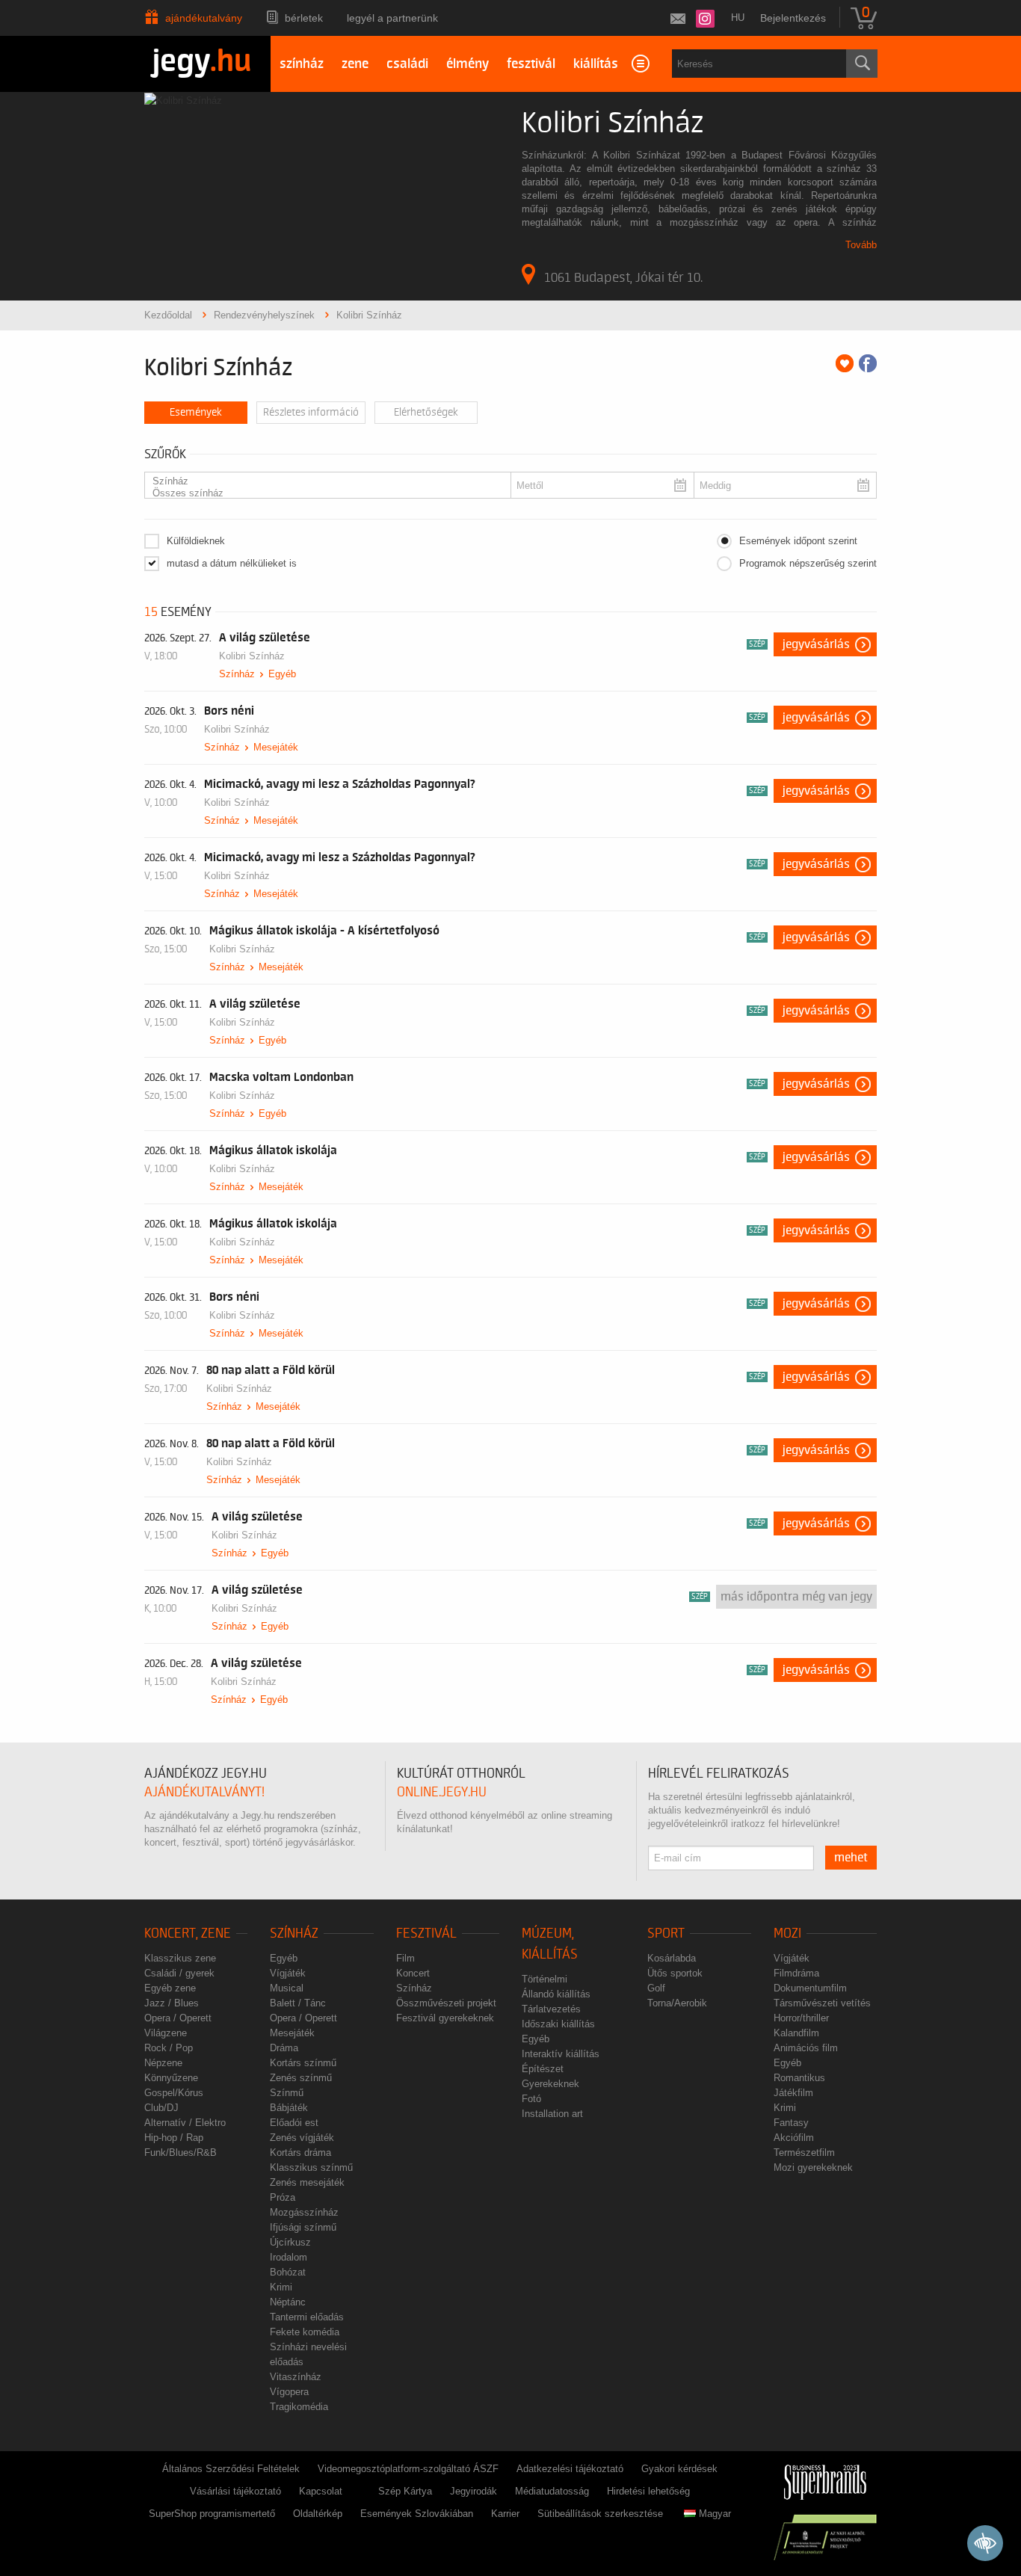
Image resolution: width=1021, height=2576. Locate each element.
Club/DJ (161, 2108)
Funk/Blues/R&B (181, 2153)
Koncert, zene (188, 1933)
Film (405, 1958)
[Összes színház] (323, 493)
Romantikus (799, 2078)
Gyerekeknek (550, 2084)
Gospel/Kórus (174, 2093)
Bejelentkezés (793, 18)
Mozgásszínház (304, 2212)
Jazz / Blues (172, 2003)
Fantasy (791, 2123)
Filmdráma (796, 1973)
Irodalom (289, 2257)
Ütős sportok (675, 1973)
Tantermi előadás (307, 2317)
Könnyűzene (171, 2078)
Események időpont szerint (798, 541)
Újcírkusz (290, 2242)
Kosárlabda (672, 1958)
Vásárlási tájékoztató (235, 2491)
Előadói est (294, 2123)
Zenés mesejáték (307, 2182)
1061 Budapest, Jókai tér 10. (623, 277)
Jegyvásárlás (816, 644)
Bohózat (288, 2272)
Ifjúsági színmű (303, 2227)
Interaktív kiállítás (561, 2054)
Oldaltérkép (318, 2514)
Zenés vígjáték (302, 2138)
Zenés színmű (301, 2078)
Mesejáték (276, 747)
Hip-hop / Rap (174, 2138)
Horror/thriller (801, 2018)
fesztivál (531, 64)
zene (355, 64)
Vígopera (289, 2392)
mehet (851, 1858)
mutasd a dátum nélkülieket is (232, 563)
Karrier (505, 2514)
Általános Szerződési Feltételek (231, 2469)
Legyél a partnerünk (392, 18)
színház (302, 64)
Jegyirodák (474, 2491)
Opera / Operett (178, 2018)
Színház (237, 674)
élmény (468, 64)
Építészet (543, 2069)
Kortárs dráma (300, 2153)
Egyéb (282, 674)
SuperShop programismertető (212, 2514)
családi (407, 64)
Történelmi (545, 1979)
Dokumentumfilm (810, 1988)
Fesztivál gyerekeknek (445, 2018)
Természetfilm (804, 2153)
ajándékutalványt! (204, 1792)
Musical (287, 1988)
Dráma (284, 2048)
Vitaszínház (296, 2377)
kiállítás (596, 64)
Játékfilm (793, 2093)
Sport (666, 1933)
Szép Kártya (405, 2491)
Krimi (281, 2287)
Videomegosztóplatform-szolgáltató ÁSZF (408, 2469)
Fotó (531, 2099)
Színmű (287, 2093)
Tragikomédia (299, 2407)
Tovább (861, 245)
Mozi (787, 1933)
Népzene (163, 2063)
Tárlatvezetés (551, 2009)
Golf (656, 1988)
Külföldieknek (196, 541)
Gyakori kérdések (679, 2469)
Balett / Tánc (298, 2003)
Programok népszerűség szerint (808, 563)
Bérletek (304, 18)
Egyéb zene (170, 1988)
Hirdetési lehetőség (648, 2491)
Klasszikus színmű (311, 2167)
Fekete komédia (305, 2332)
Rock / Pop (169, 2048)
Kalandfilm (796, 2033)
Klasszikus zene (180, 1958)
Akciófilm (794, 2138)
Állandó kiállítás (556, 1994)
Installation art (552, 2114)
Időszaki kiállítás (558, 2024)
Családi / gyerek (179, 1973)
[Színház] (323, 481)
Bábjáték (289, 2108)
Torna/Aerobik (677, 2003)
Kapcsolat (321, 2491)
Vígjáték (288, 1973)
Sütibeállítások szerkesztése (600, 2514)
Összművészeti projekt (446, 2003)
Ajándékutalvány (204, 18)
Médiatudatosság (552, 2491)
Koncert (413, 1973)
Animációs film (806, 2048)
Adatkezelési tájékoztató (570, 2469)
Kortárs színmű (303, 2063)
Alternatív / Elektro (185, 2123)
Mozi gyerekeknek (813, 2167)
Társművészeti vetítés (822, 2003)
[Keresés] (862, 64)
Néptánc (288, 2302)
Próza (283, 2197)
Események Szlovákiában (417, 2514)
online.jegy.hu (442, 1792)
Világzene (166, 2033)
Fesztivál (426, 1933)
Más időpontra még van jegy (796, 1597)
